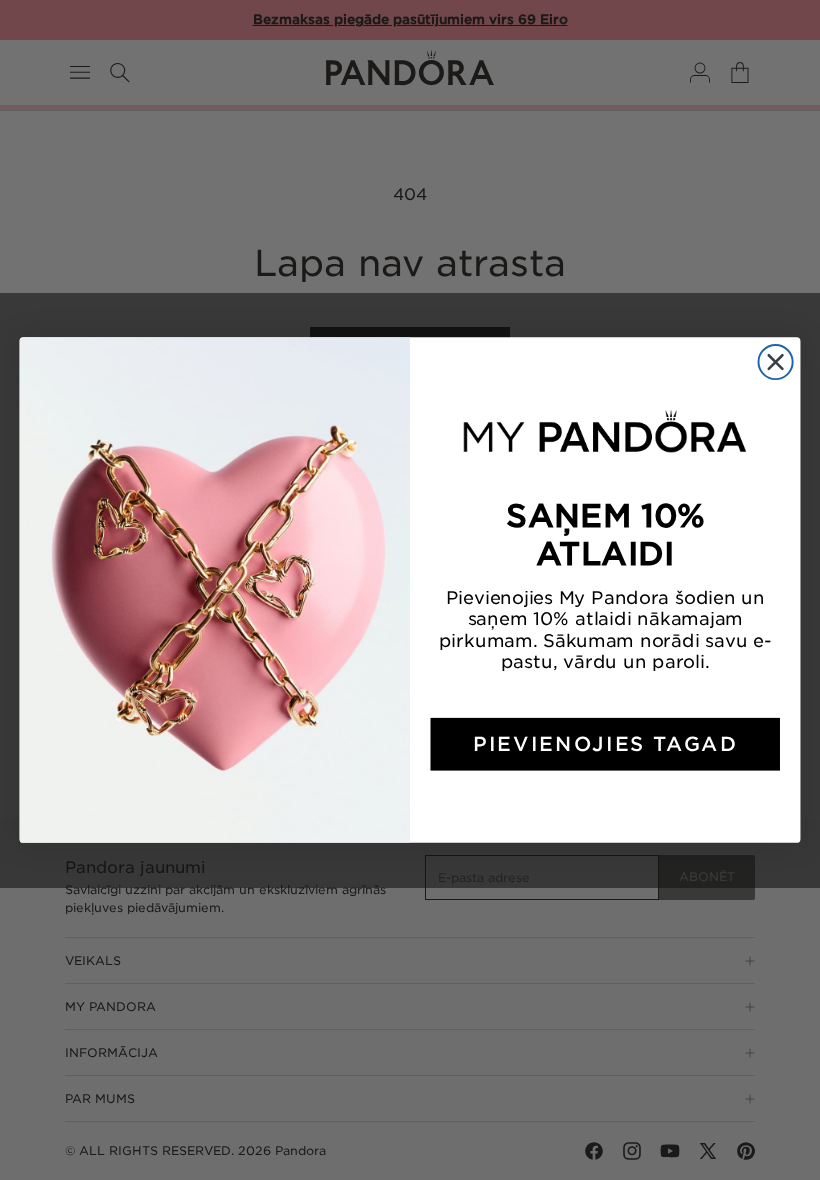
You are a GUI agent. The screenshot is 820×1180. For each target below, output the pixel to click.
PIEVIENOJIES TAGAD (605, 743)
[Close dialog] (776, 362)
